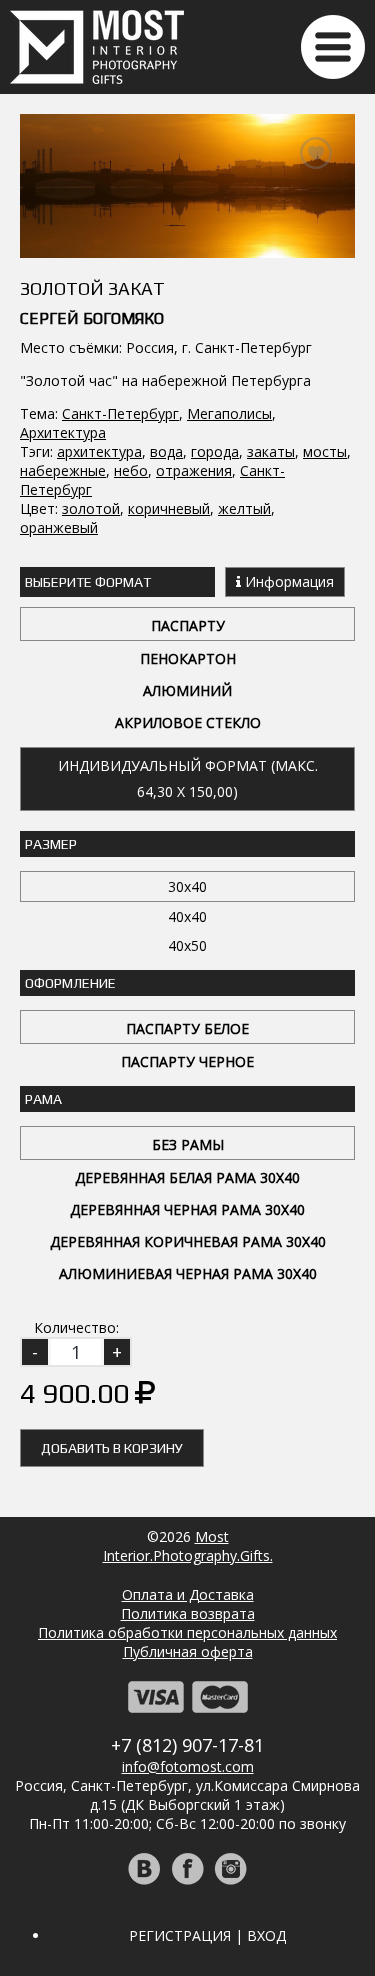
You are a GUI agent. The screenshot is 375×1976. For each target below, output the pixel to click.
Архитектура (63, 432)
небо (131, 470)
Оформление (70, 983)
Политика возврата (188, 1613)
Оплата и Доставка (188, 1594)
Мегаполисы (229, 413)
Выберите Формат (88, 582)
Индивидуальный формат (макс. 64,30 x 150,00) (188, 778)
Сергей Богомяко (92, 318)
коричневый (169, 508)
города (215, 451)
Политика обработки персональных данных (187, 1632)
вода (166, 451)
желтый (244, 508)
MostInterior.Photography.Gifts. (188, 1546)
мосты (325, 451)
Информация (287, 581)
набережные (63, 470)
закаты (271, 451)
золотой (91, 508)
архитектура (99, 451)
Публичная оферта (188, 1651)
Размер (51, 844)
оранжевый (59, 527)
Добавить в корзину (112, 1448)
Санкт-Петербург (120, 413)
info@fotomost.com (188, 1766)
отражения (194, 470)
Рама (43, 1099)
